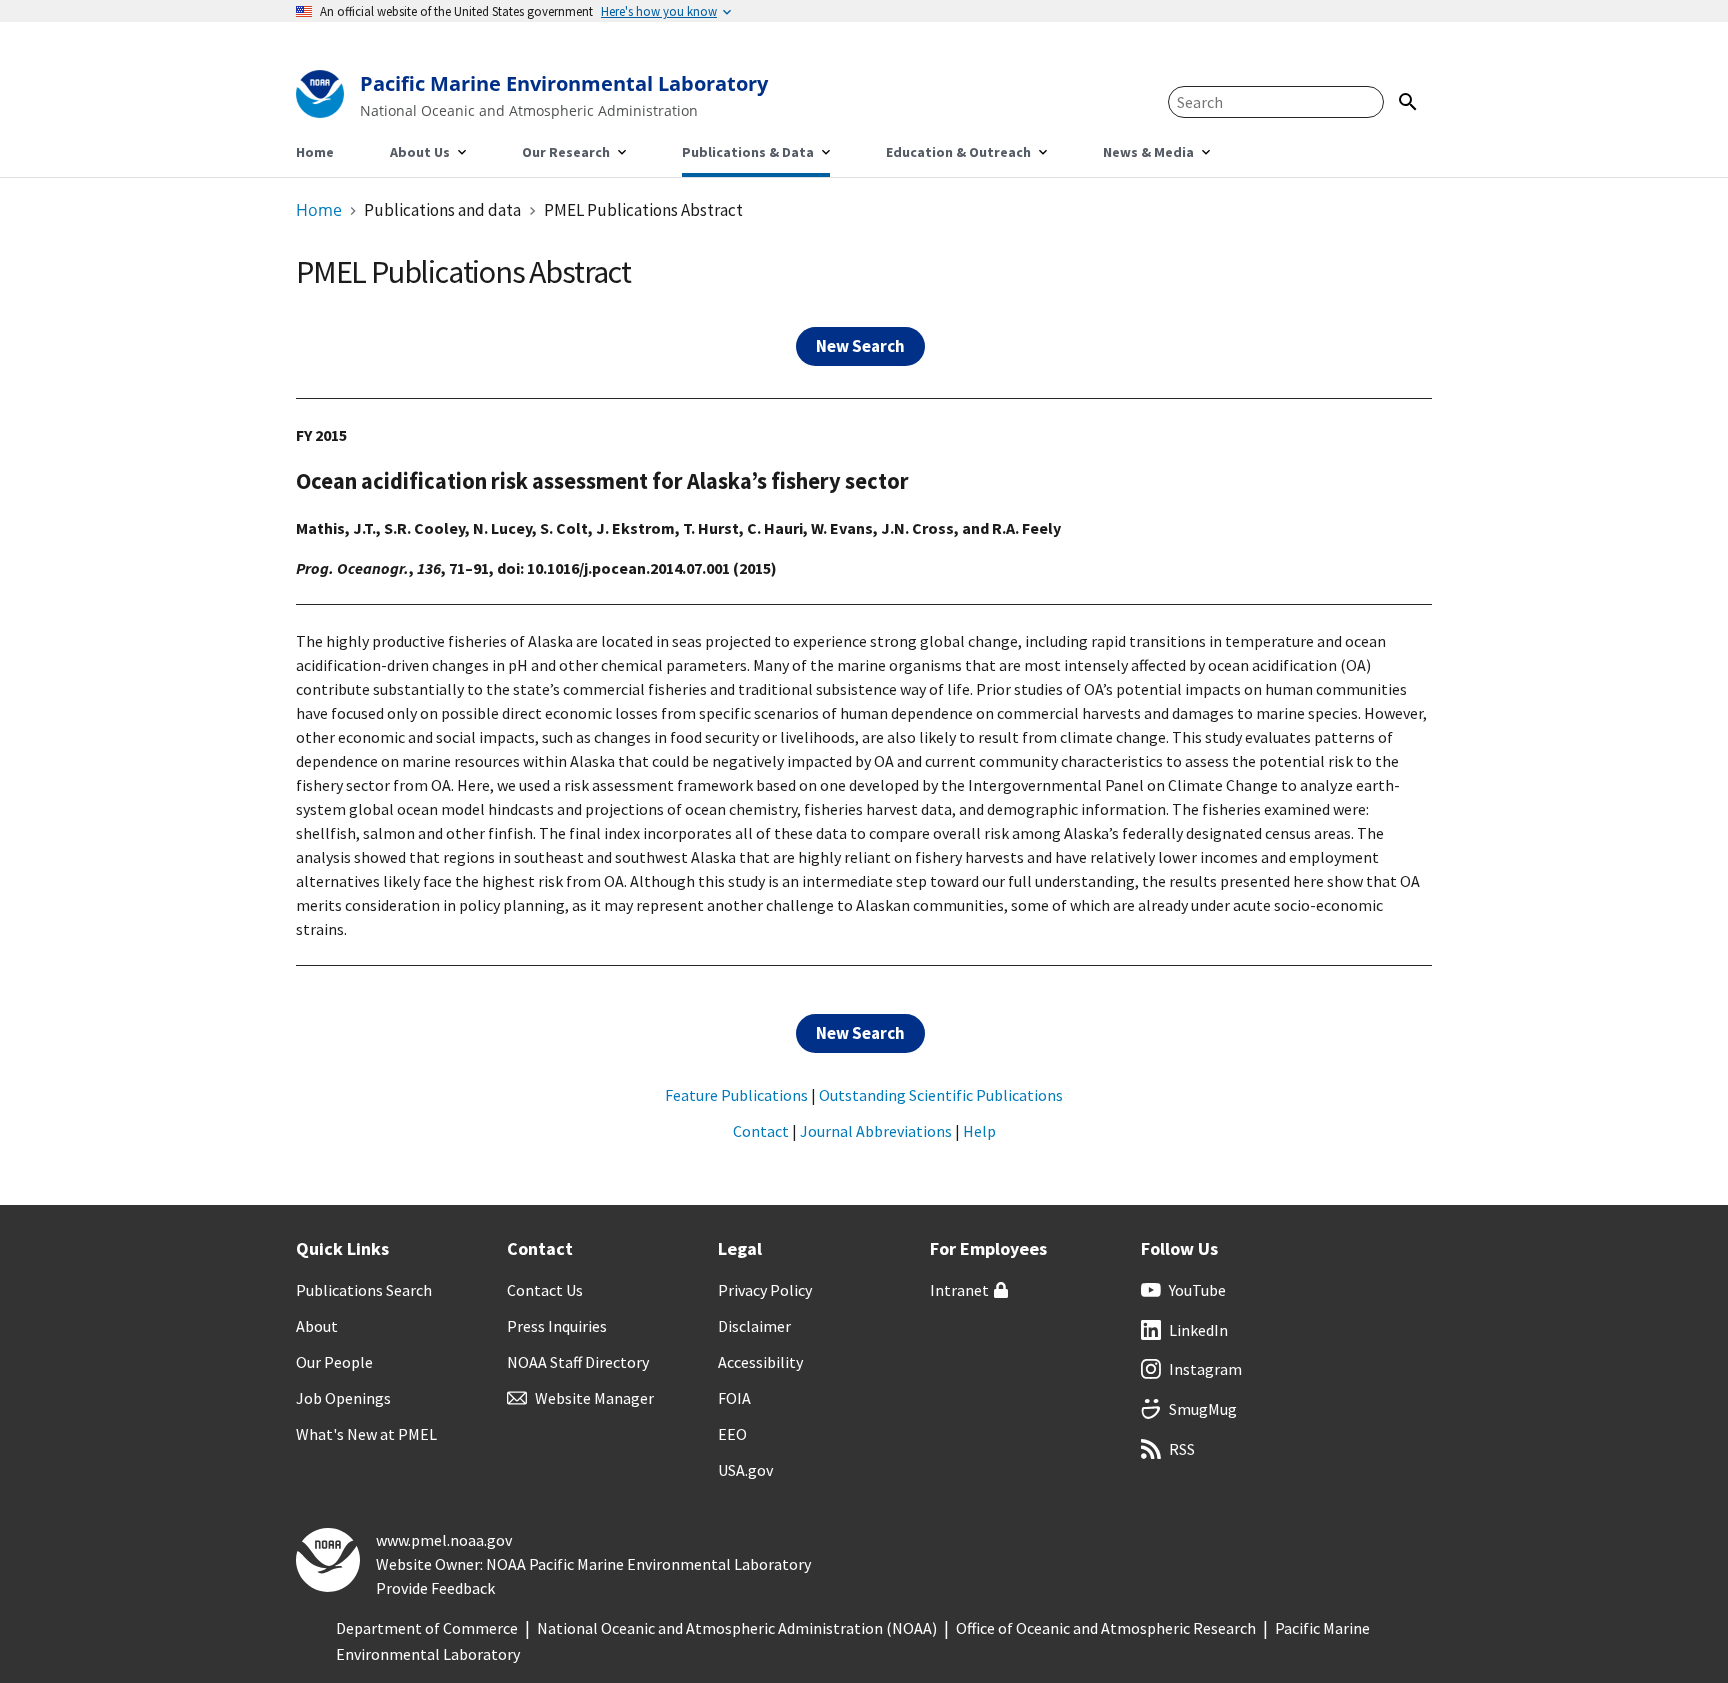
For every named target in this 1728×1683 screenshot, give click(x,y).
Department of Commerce (427, 1628)
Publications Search (364, 1290)
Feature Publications (736, 1095)
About (317, 1326)
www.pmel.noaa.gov (444, 1540)
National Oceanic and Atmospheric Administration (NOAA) (737, 1628)
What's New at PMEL (366, 1434)
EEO (732, 1434)
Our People (334, 1362)
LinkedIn (1198, 1330)
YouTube (1197, 1290)
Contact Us (545, 1290)
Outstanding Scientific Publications (941, 1095)
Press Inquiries (557, 1326)
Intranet (959, 1290)
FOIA (734, 1398)
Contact (761, 1131)
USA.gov (745, 1470)
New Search (860, 346)
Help (979, 1131)
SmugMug (1203, 1409)
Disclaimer (754, 1326)
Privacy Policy (765, 1290)
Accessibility (760, 1362)
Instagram (1205, 1369)
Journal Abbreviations (876, 1131)
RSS (1182, 1449)
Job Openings (343, 1398)
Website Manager (594, 1398)
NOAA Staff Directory (578, 1362)
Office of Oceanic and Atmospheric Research (1106, 1628)
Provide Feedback (435, 1588)
